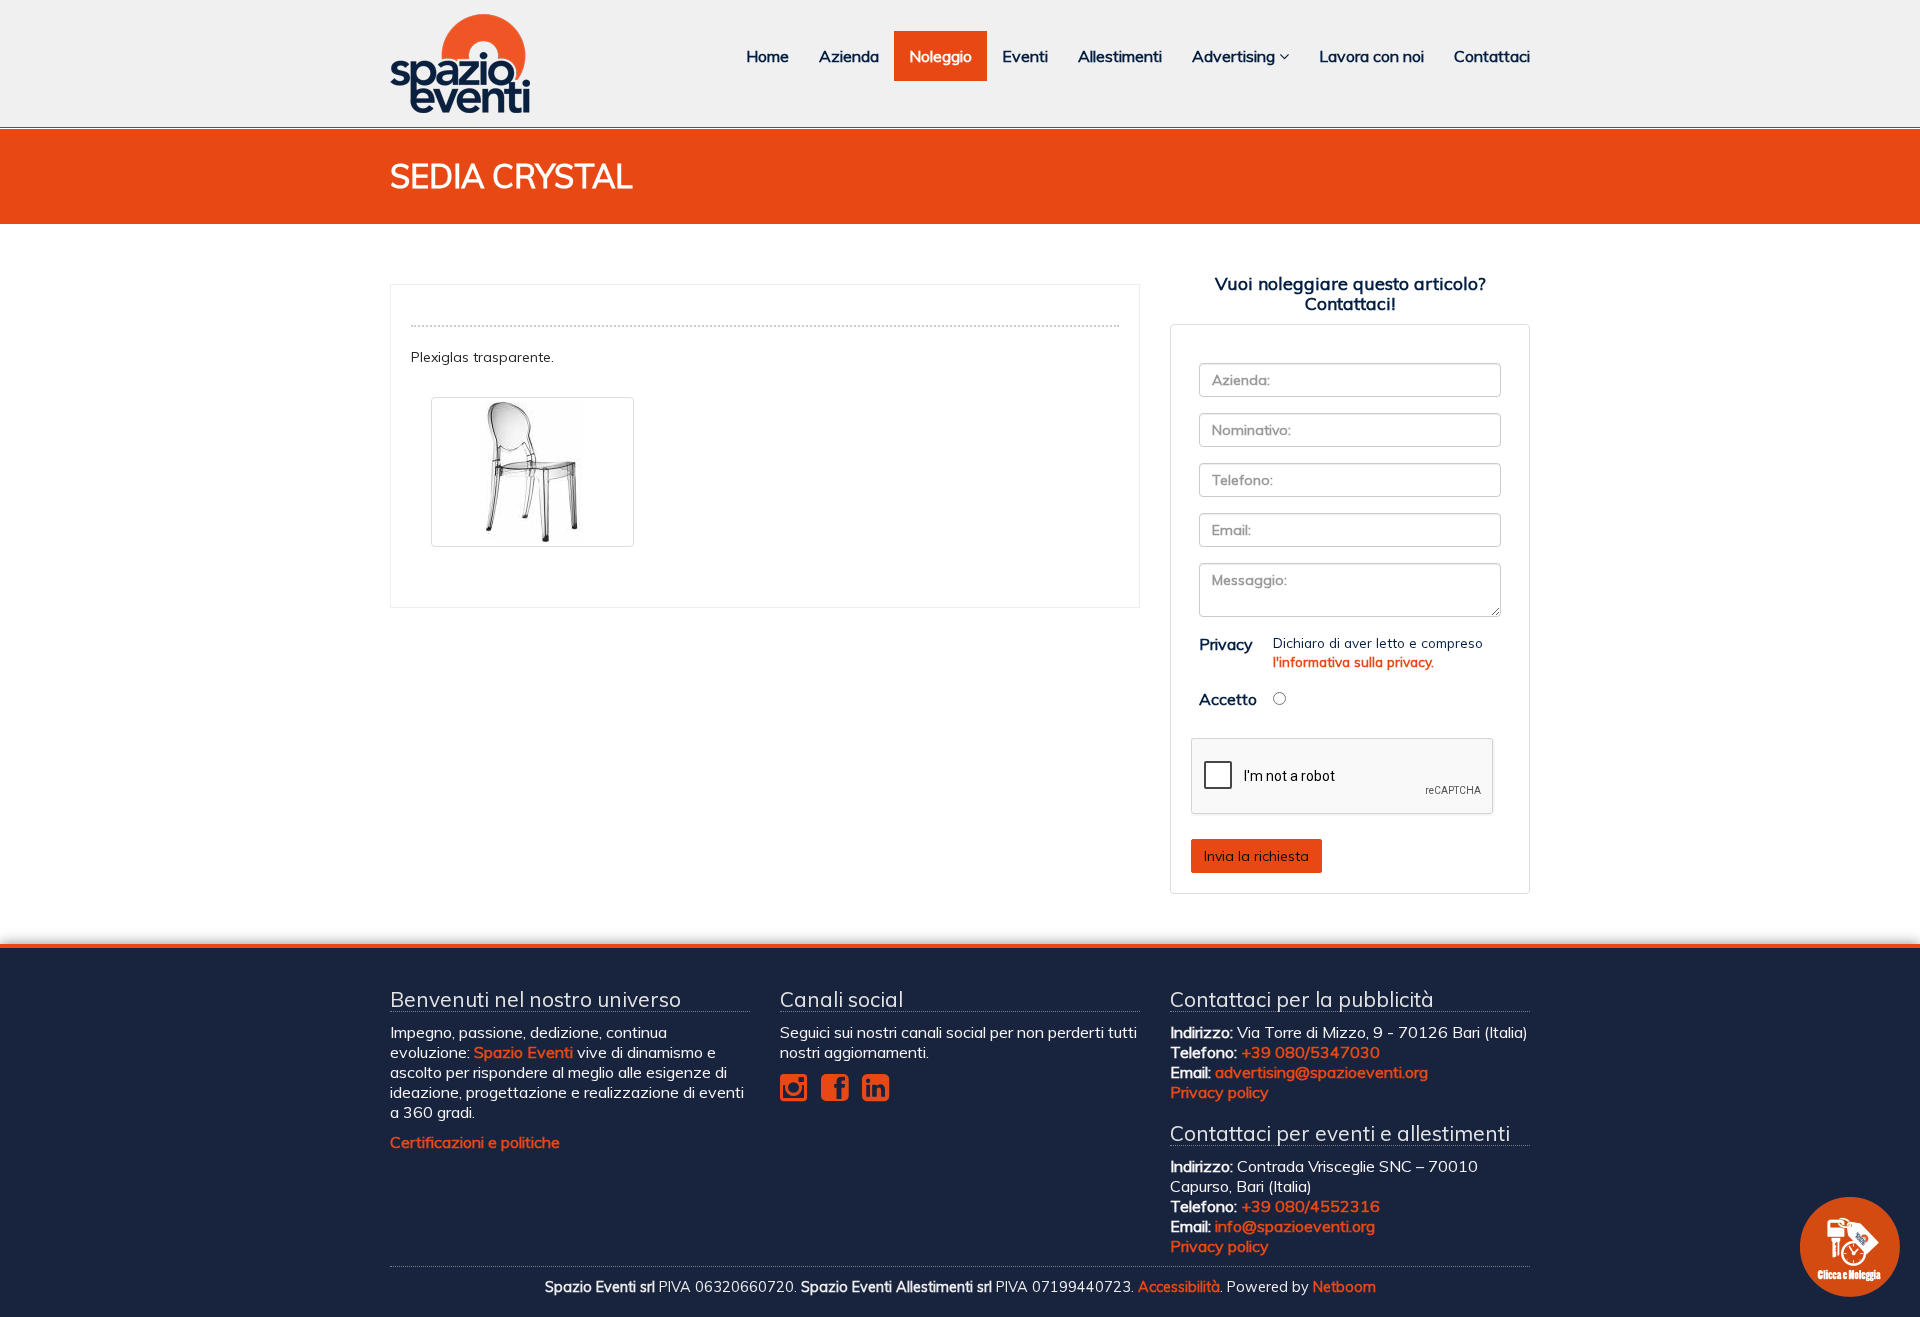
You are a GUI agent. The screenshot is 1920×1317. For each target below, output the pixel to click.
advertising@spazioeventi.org (1321, 1072)
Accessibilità (1179, 1287)
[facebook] (834, 1093)
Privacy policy (1219, 1092)
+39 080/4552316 (1310, 1206)
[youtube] (875, 1093)
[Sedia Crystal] (532, 472)
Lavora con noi (1371, 56)
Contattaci (1492, 56)
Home (767, 56)
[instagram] (793, 1093)
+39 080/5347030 (1310, 1052)
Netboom (1344, 1287)
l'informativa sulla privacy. (1353, 661)
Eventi (1025, 56)
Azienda (849, 56)
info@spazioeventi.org (1295, 1226)
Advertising (1235, 56)
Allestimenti (1120, 56)
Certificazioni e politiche (475, 1142)
